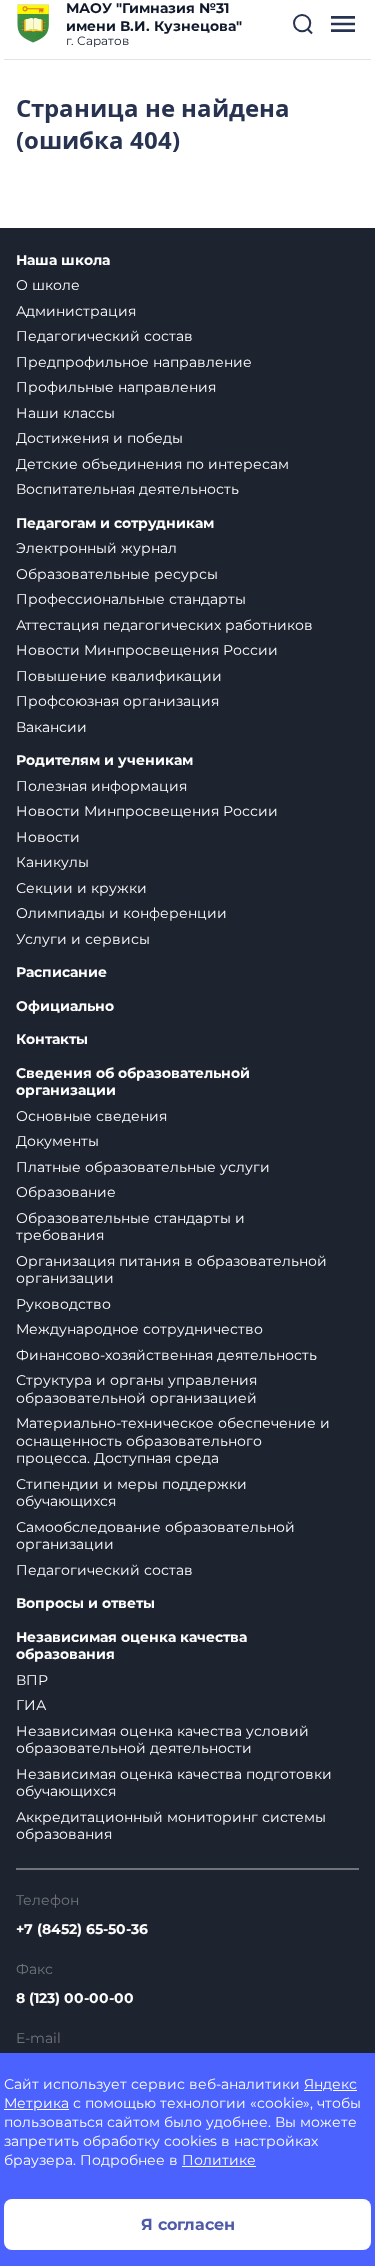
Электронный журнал (96, 548)
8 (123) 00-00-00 (75, 1998)
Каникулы (52, 862)
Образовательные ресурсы (117, 574)
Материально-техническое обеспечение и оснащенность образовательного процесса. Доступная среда (173, 1440)
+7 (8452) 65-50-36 (82, 1929)
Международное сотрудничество (139, 1329)
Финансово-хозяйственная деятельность (166, 1355)
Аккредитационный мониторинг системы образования (171, 1826)
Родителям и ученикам (104, 760)
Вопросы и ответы (85, 1603)
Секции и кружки (81, 888)
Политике (219, 2160)
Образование (66, 1192)
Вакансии (51, 727)
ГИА (31, 1705)
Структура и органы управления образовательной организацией (136, 1389)
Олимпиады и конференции (121, 913)
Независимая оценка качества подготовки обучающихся (174, 1783)
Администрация (76, 311)
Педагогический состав (104, 336)
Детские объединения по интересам (152, 464)
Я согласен (188, 2224)
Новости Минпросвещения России (147, 650)
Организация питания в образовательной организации (171, 1270)
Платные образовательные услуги (143, 1167)
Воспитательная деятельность (127, 489)
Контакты (52, 1039)
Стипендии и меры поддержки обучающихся (131, 1493)
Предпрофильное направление (134, 362)
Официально (65, 1006)
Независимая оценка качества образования (131, 1646)
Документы (57, 1141)
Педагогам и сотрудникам (115, 523)
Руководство (63, 1304)
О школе (48, 285)
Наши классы (65, 413)
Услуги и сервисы (83, 939)
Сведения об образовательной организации (133, 1082)
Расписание (61, 972)
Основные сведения (91, 1116)
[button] (303, 24)
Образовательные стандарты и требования (130, 1227)
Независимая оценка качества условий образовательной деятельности (162, 1740)
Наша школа (63, 260)
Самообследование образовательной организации (155, 1536)
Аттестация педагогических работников (164, 625)
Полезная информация (101, 786)
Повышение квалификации (119, 676)
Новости (48, 837)
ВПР (32, 1680)
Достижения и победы (99, 438)
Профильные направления (116, 387)
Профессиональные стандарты (131, 599)
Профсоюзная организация (117, 701)
